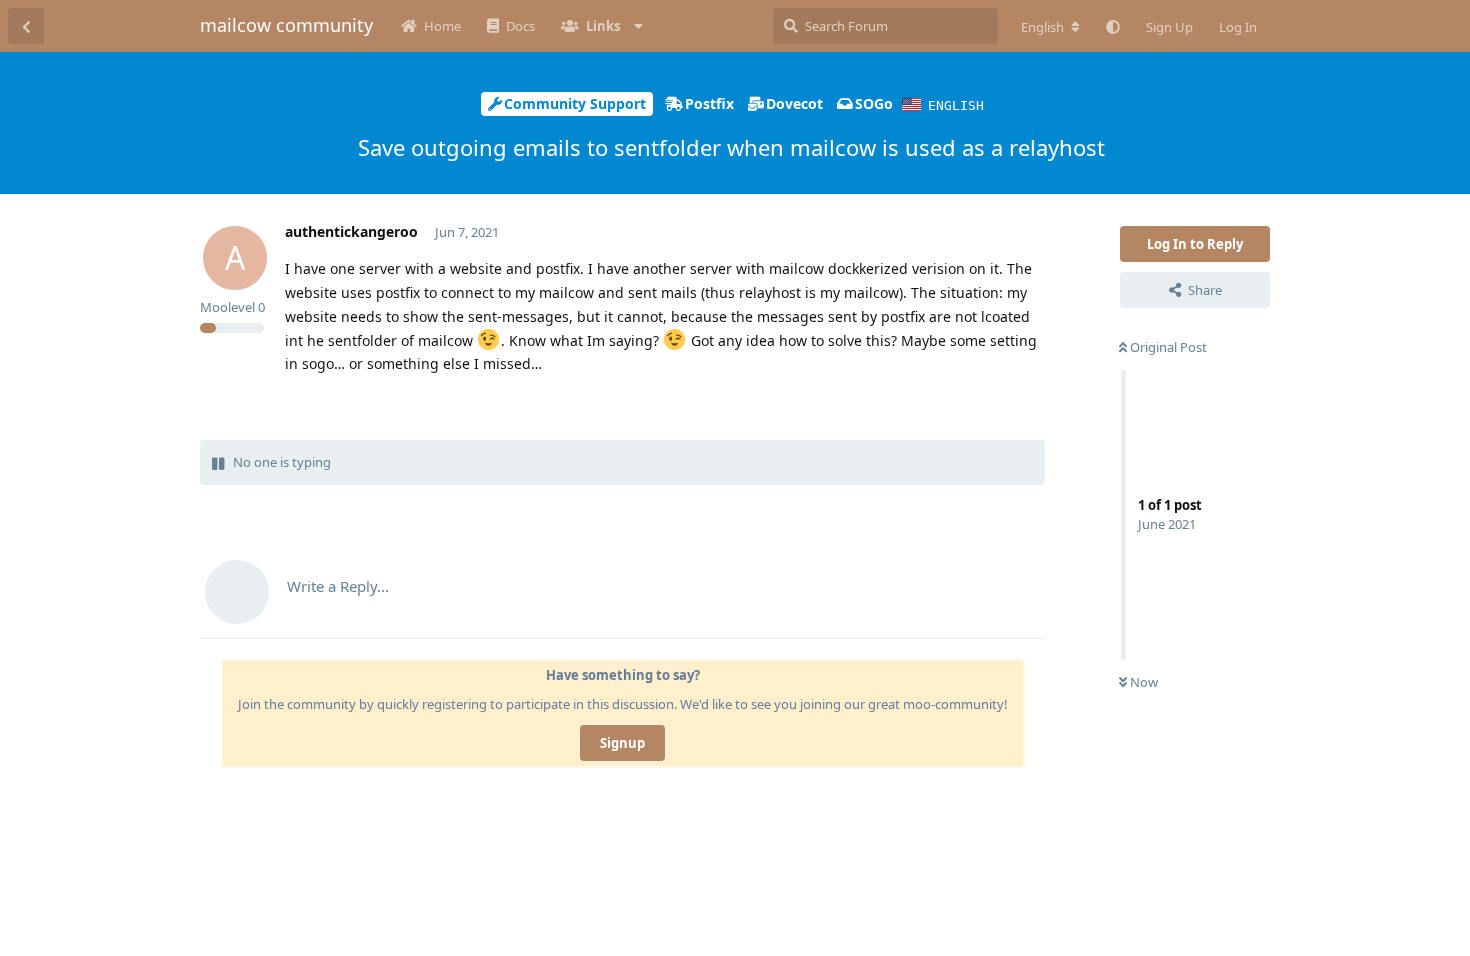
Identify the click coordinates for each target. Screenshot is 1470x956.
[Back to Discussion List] (26, 26)
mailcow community (286, 25)
